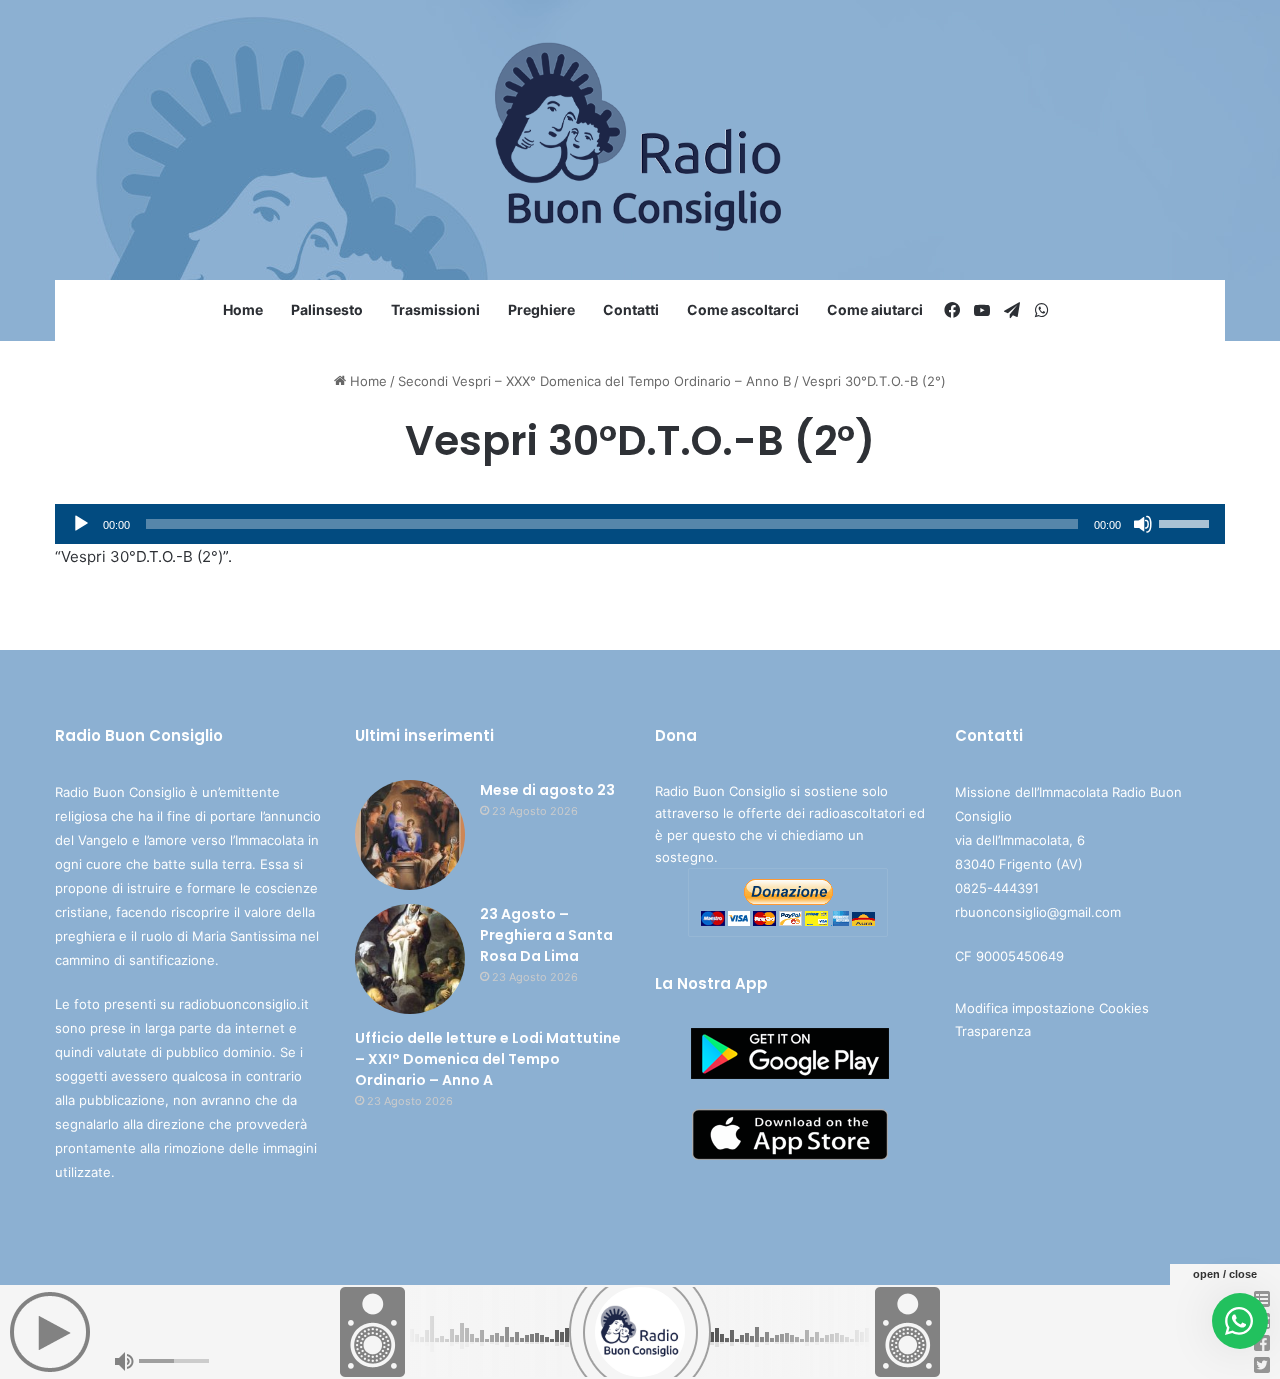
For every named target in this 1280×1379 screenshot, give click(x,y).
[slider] (1187, 522)
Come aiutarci (875, 309)
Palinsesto (327, 309)
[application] (640, 524)
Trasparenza (993, 1031)
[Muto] (1143, 524)
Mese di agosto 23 (547, 790)
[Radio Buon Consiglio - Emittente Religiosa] (640, 140)
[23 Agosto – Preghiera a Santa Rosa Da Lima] (410, 959)
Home (243, 309)
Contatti (631, 309)
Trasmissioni (435, 309)
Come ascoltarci (743, 309)
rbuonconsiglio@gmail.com (1038, 912)
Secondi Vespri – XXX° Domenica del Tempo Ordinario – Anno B (594, 381)
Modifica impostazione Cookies (1052, 1008)
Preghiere (541, 309)
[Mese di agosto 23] (410, 835)
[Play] (81, 524)
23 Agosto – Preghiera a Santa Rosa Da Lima (546, 935)
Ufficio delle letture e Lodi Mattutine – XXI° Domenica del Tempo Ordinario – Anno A (488, 1059)
